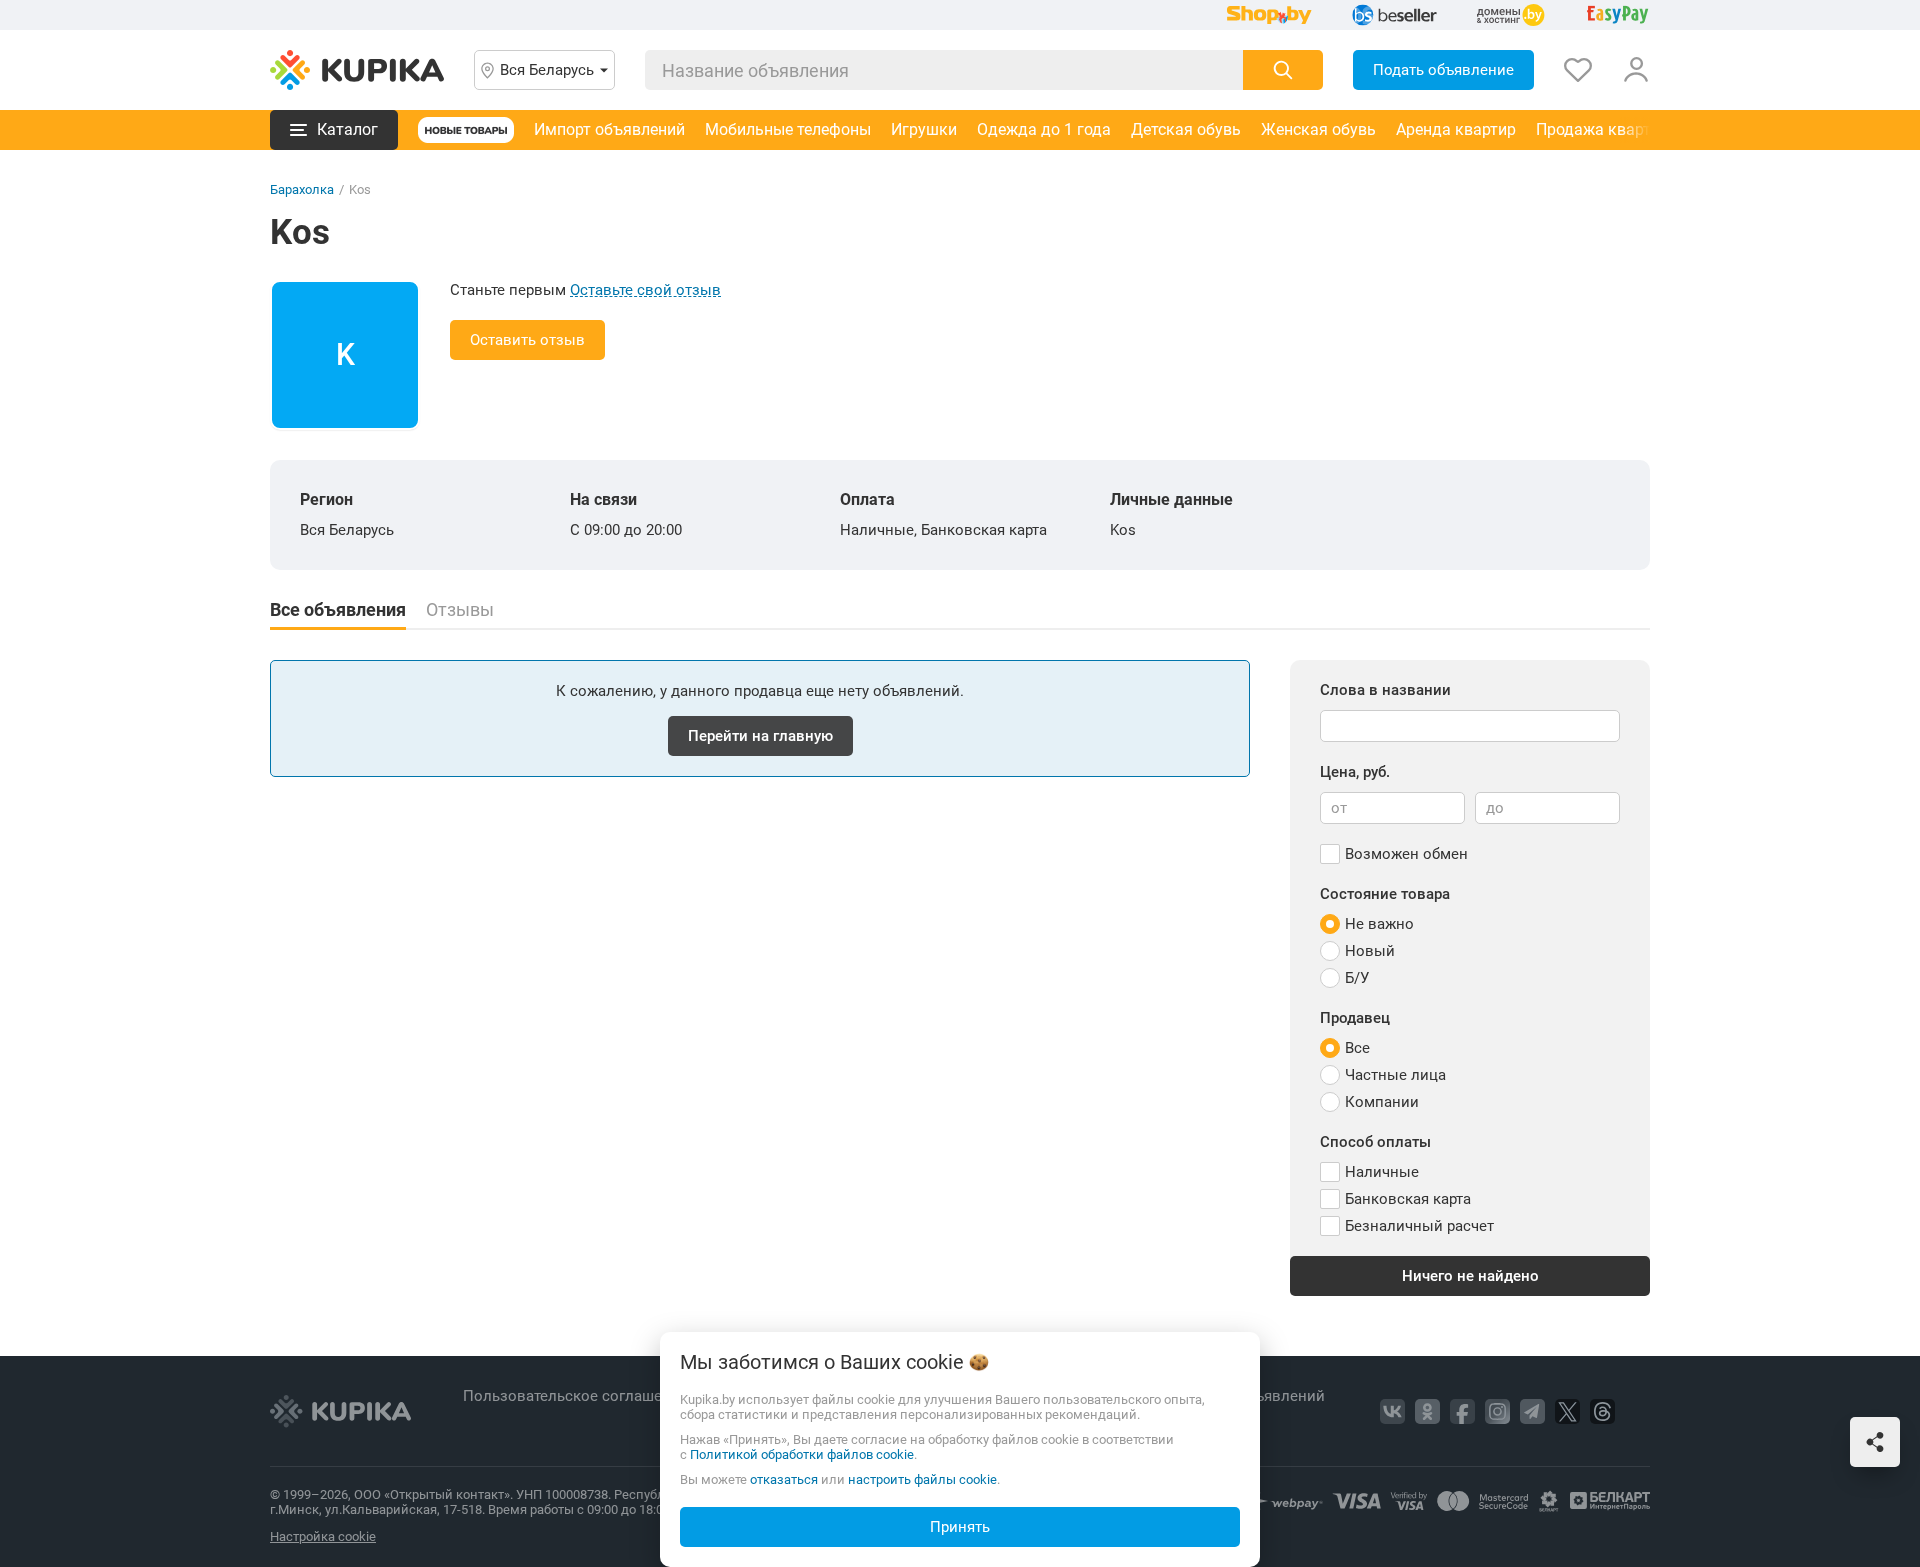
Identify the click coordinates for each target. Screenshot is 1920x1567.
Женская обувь (1318, 129)
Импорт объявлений (609, 129)
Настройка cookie (323, 1536)
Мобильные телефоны (788, 129)
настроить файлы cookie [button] (922, 1479)
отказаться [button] (784, 1479)
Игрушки (924, 129)
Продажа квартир (1602, 129)
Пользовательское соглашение (577, 1396)
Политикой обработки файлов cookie (802, 1454)
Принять (960, 1527)
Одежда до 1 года (1044, 129)
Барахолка (302, 189)
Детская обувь (1186, 129)
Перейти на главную (760, 736)
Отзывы (460, 610)
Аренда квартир (1456, 129)
